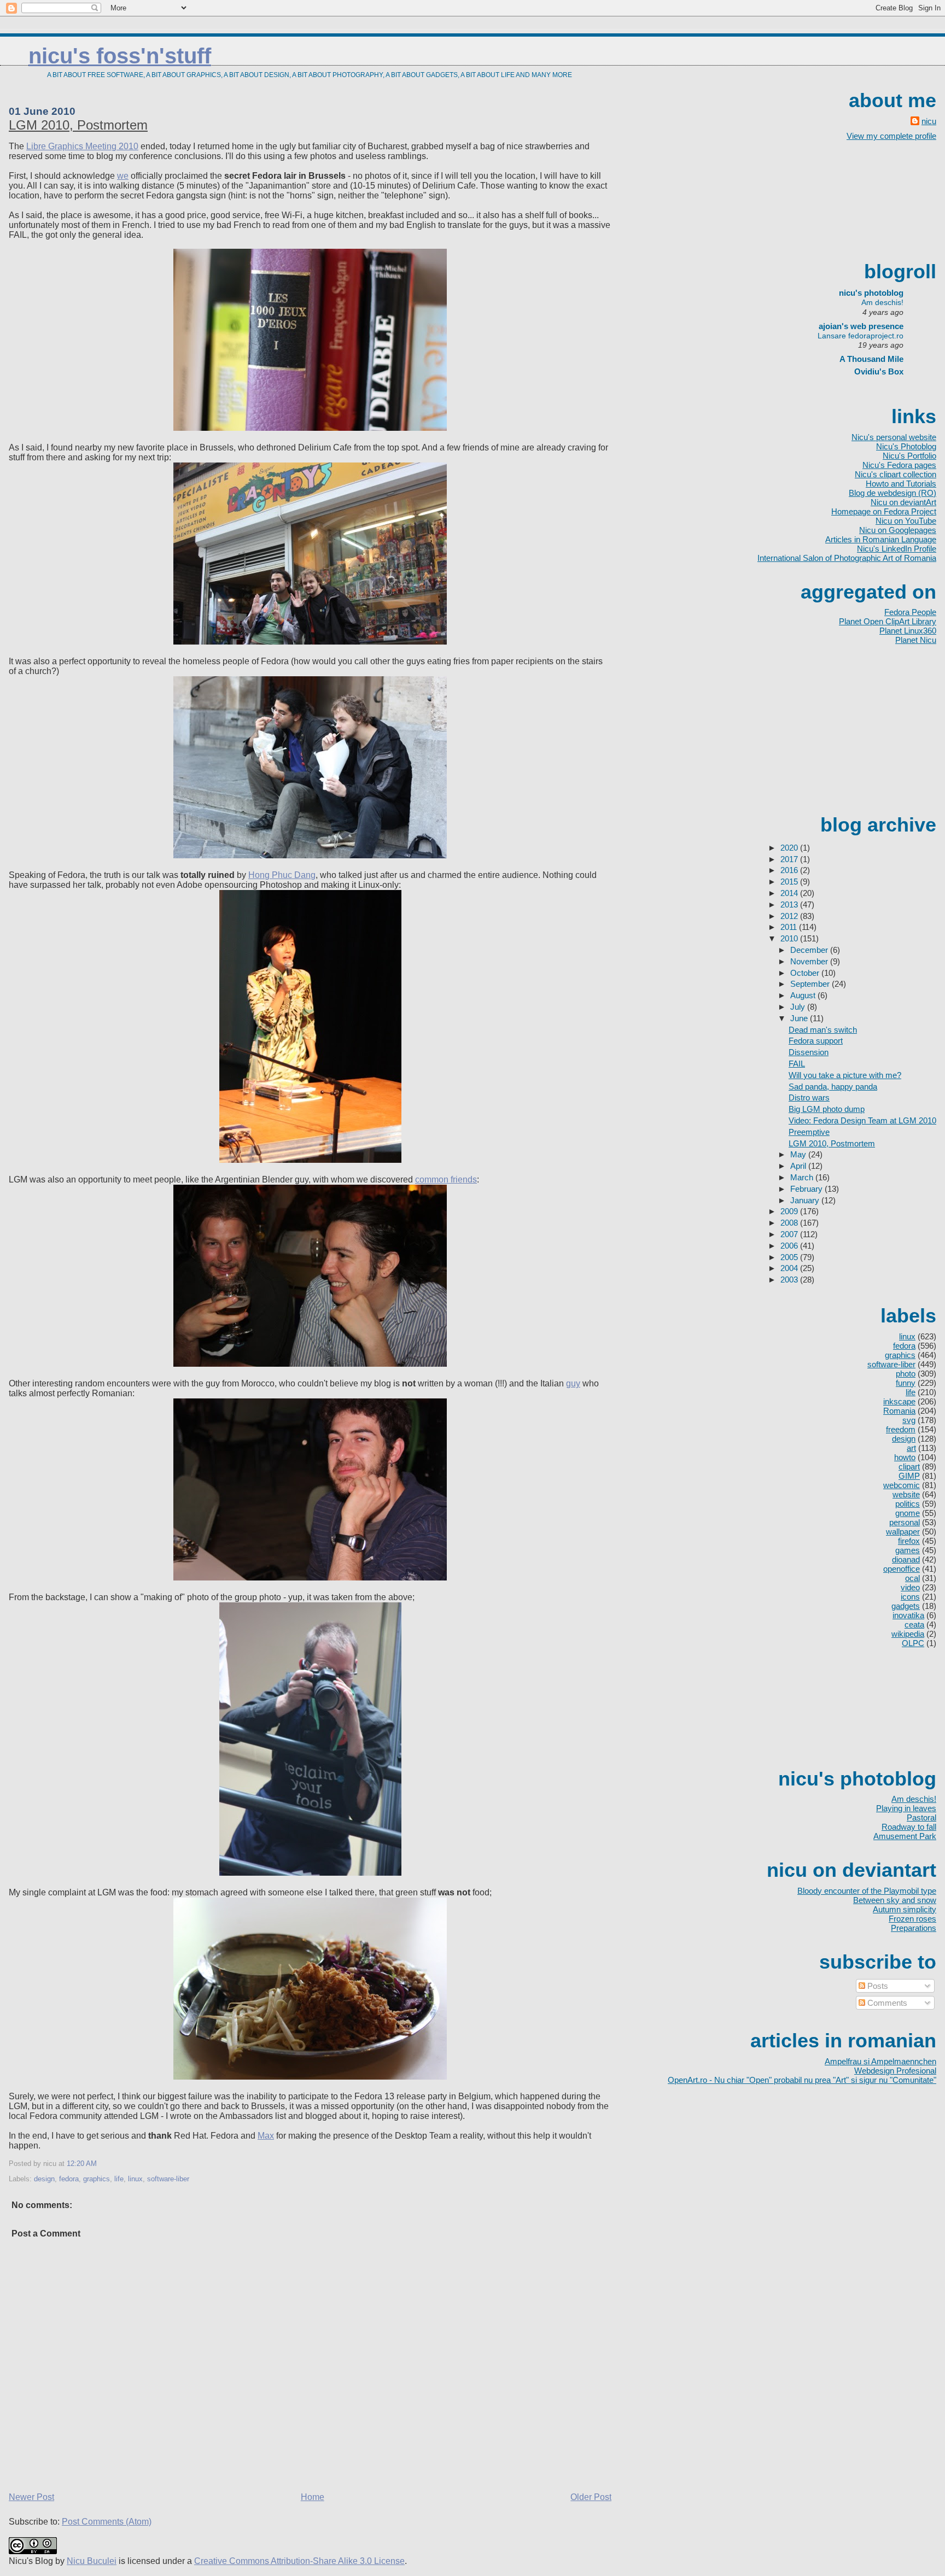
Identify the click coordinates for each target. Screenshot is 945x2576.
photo (906, 1374)
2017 (790, 859)
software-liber (168, 2179)
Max (266, 2136)
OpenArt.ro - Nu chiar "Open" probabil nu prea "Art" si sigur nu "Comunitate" (802, 2080)
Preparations (914, 1928)
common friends (446, 1179)
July (799, 1007)
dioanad (906, 1559)
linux (135, 2179)
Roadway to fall (909, 1827)
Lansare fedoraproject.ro (861, 336)
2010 (790, 938)
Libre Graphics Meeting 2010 (82, 146)
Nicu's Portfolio (909, 456)
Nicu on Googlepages (898, 530)
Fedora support (816, 1041)
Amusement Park (905, 1836)
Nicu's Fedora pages (899, 465)
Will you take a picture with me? (845, 1075)
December (810, 950)
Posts (877, 1986)
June (800, 1018)
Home (313, 2497)
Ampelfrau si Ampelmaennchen (880, 2061)
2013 (790, 904)
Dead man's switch (823, 1030)
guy (573, 1383)
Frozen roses (912, 1919)
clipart (909, 1466)
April (799, 1166)
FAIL (797, 1064)
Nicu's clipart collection (896, 474)
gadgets (906, 1606)
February (807, 1189)
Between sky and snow (895, 1900)
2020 (790, 848)
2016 (790, 870)
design (44, 2179)
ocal (912, 1578)
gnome (908, 1513)
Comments (886, 2003)
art (911, 1448)
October (806, 973)
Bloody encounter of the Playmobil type (867, 1891)
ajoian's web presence (861, 326)
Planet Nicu (916, 640)
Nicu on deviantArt (903, 502)
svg (909, 1420)
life (119, 2179)
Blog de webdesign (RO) (892, 493)
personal (905, 1522)
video (910, 1587)
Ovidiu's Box (879, 371)
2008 (790, 1223)
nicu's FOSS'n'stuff (120, 56)
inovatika (908, 1615)
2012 (790, 916)
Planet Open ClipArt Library (888, 621)
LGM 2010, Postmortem (78, 125)
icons (910, 1597)
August (804, 995)
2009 (790, 1211)
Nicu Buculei (92, 2561)
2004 (790, 1268)
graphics (97, 2179)
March (803, 1177)
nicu (929, 121)
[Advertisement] (887, 200)
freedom (901, 1429)
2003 (790, 1280)
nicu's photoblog (866, 293)
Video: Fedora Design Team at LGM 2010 (862, 1120)
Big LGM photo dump (827, 1109)
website (906, 1494)
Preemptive (809, 1132)
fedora (69, 2179)
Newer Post (31, 2497)
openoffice (902, 1569)
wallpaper (903, 1532)
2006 (790, 1246)
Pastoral (921, 1817)
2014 (790, 893)
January (806, 1200)
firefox (909, 1541)
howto (905, 1457)
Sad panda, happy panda (833, 1087)
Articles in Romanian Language (881, 539)
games (908, 1550)
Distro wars (809, 1097)
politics (908, 1504)
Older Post (591, 2497)
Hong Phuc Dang (282, 875)
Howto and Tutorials (901, 484)
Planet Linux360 (908, 631)
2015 (790, 882)
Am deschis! (882, 302)
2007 (790, 1234)
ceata (914, 1624)
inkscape (899, 1401)
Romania (899, 1411)
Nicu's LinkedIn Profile (897, 549)
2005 (790, 1257)
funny (906, 1383)
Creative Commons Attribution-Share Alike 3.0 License (299, 2561)
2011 (790, 927)
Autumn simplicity (905, 1909)
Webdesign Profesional (895, 2071)
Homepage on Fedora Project (884, 511)
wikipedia (908, 1634)
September (811, 984)
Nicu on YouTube (906, 521)
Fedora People (910, 612)
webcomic (902, 1485)
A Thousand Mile (871, 359)
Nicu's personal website (894, 437)
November (810, 961)
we (123, 176)
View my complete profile (891, 136)
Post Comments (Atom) (107, 2522)
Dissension (809, 1052)
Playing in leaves (906, 1808)
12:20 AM (82, 2164)
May (799, 1154)
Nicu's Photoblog (906, 446)
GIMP (909, 1476)
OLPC (913, 1643)
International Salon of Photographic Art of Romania (847, 558)
